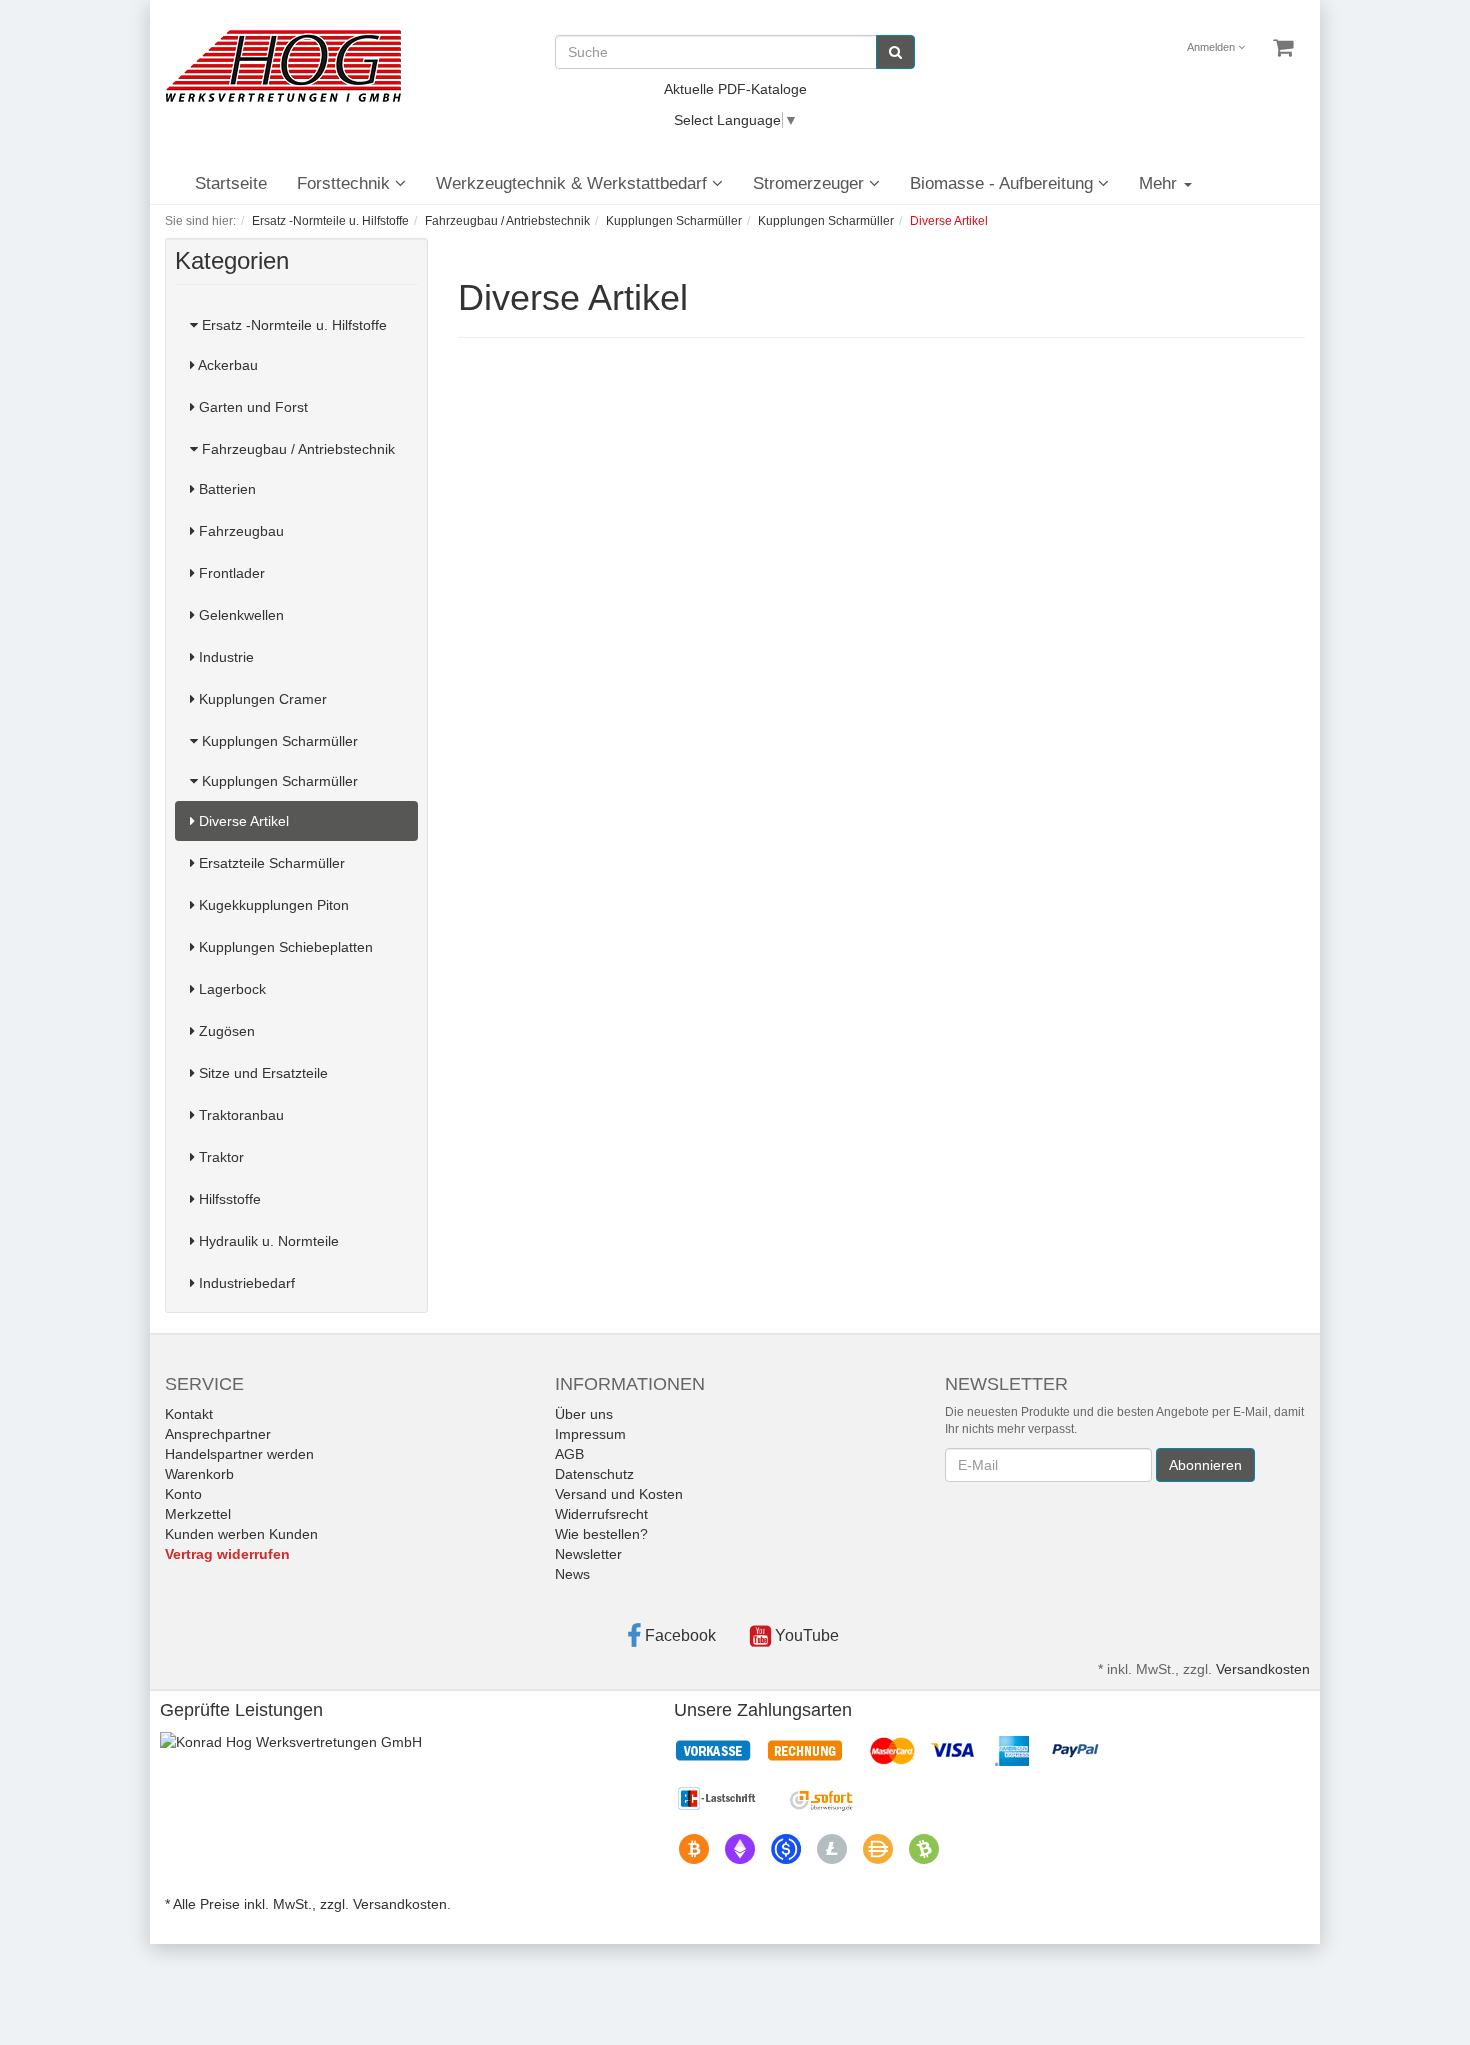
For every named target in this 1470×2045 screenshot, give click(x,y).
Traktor (219, 1157)
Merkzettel (198, 1514)
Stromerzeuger (811, 183)
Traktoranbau (239, 1115)
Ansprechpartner (218, 1434)
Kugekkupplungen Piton (272, 905)
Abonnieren (1205, 1465)
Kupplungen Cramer (261, 699)
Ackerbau (226, 365)
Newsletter (588, 1554)
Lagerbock (230, 989)
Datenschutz (594, 1474)
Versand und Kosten (619, 1494)
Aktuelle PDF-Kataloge (735, 89)
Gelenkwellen (239, 615)
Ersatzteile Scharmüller (270, 863)
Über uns (584, 1414)
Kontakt (189, 1414)
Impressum (590, 1434)
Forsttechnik (346, 183)
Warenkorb (199, 1474)
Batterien (225, 489)
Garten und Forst (251, 407)
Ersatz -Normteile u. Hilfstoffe (292, 325)
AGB (569, 1454)
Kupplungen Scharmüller (278, 741)
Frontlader (230, 573)
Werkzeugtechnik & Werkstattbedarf (574, 183)
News (572, 1574)
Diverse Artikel (242, 821)
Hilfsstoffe (228, 1199)
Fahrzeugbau (239, 531)
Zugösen (225, 1031)
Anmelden (1212, 47)
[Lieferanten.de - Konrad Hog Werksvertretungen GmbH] (291, 1741)
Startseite (231, 183)
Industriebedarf (245, 1283)
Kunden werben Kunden (241, 1534)
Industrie (224, 657)
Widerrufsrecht (601, 1514)
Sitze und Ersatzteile (261, 1073)
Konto (183, 1494)
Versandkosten (1263, 1669)
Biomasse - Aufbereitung (1004, 183)
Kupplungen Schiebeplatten (284, 947)
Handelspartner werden (239, 1454)
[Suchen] (895, 52)
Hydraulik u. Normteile (267, 1241)
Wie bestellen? (601, 1534)
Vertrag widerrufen (227, 1554)
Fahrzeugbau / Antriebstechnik (296, 449)
